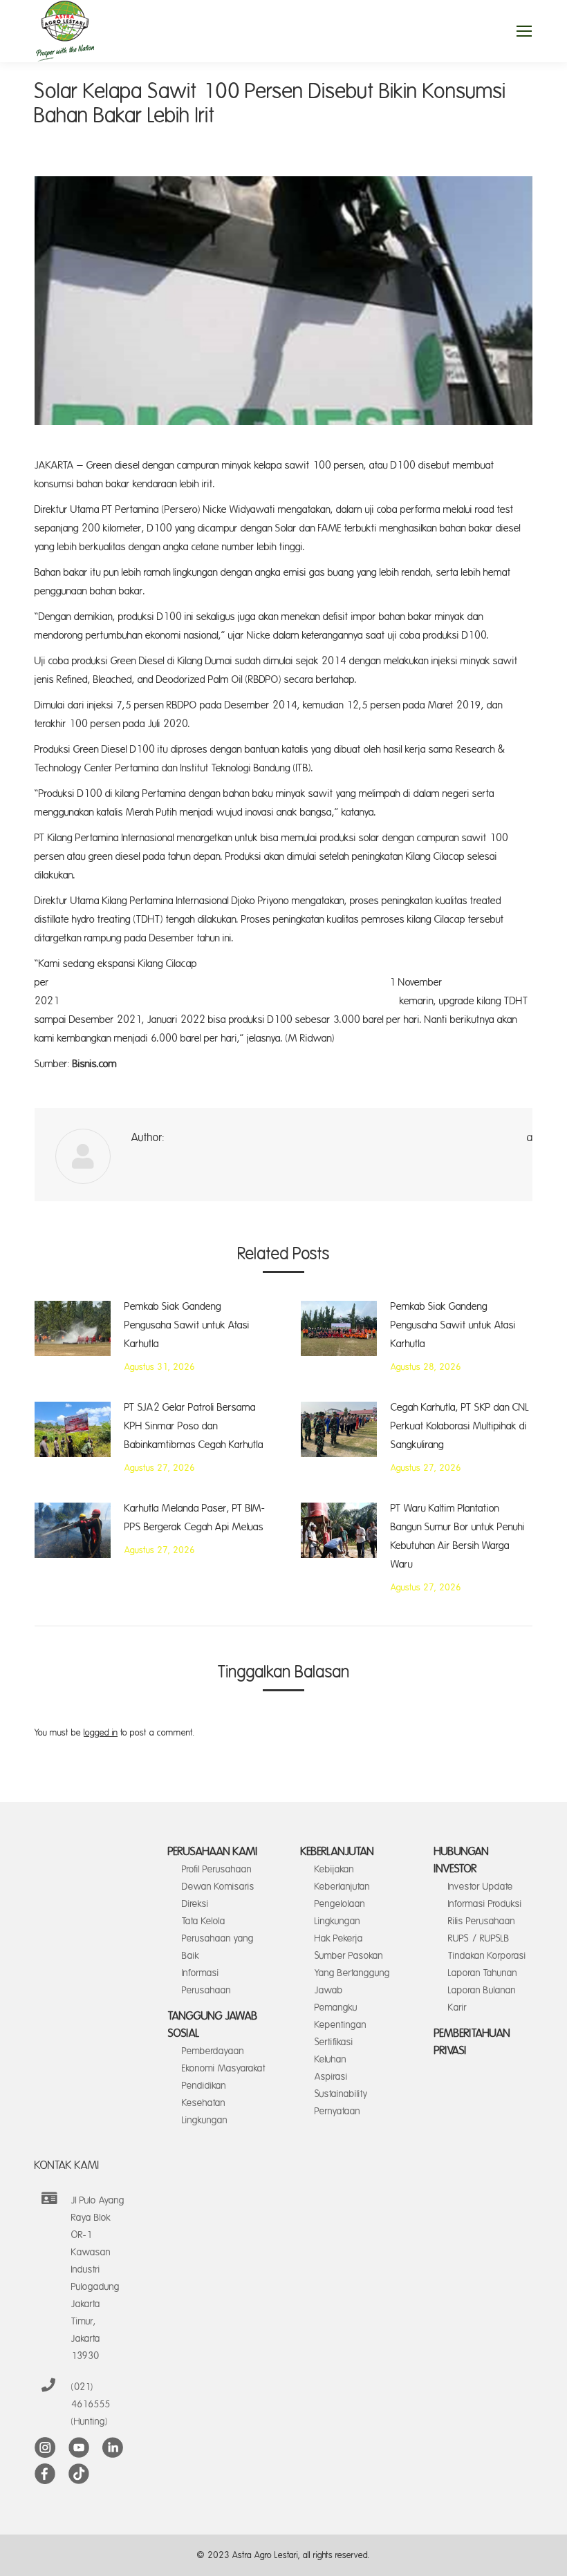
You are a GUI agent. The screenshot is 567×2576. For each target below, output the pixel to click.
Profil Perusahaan (217, 1869)
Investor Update (481, 1887)
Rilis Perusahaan (482, 1921)
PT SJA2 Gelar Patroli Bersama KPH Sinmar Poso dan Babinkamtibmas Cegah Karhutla (194, 1426)
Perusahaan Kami (213, 1852)
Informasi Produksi (485, 1904)
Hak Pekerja (339, 1938)
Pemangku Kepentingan (341, 2016)
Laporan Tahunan (483, 1973)
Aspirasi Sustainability (341, 2085)
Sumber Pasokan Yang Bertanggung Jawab (352, 1973)
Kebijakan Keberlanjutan (342, 1878)
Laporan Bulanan (482, 1990)
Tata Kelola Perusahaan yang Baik (218, 1938)
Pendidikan (204, 2086)
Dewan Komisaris (218, 1887)
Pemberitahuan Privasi (472, 2042)
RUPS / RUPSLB (479, 1938)
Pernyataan (337, 2111)
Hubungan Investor (462, 1860)
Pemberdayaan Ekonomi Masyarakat (224, 2060)
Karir (457, 2008)
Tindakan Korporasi (487, 1956)
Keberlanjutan (337, 1852)
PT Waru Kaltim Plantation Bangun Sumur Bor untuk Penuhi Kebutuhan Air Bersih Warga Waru (458, 1536)
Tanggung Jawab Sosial (213, 2025)
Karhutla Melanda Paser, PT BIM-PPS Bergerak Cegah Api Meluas (195, 1518)
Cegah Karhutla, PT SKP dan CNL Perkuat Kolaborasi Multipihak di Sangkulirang (460, 1426)
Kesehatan (204, 2103)
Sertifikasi (334, 2042)
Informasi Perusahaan (206, 1982)
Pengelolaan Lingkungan (340, 1912)
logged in (101, 1733)
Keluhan (331, 2059)
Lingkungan (205, 2120)
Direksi (195, 1904)
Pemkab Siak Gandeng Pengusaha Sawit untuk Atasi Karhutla (187, 1325)
